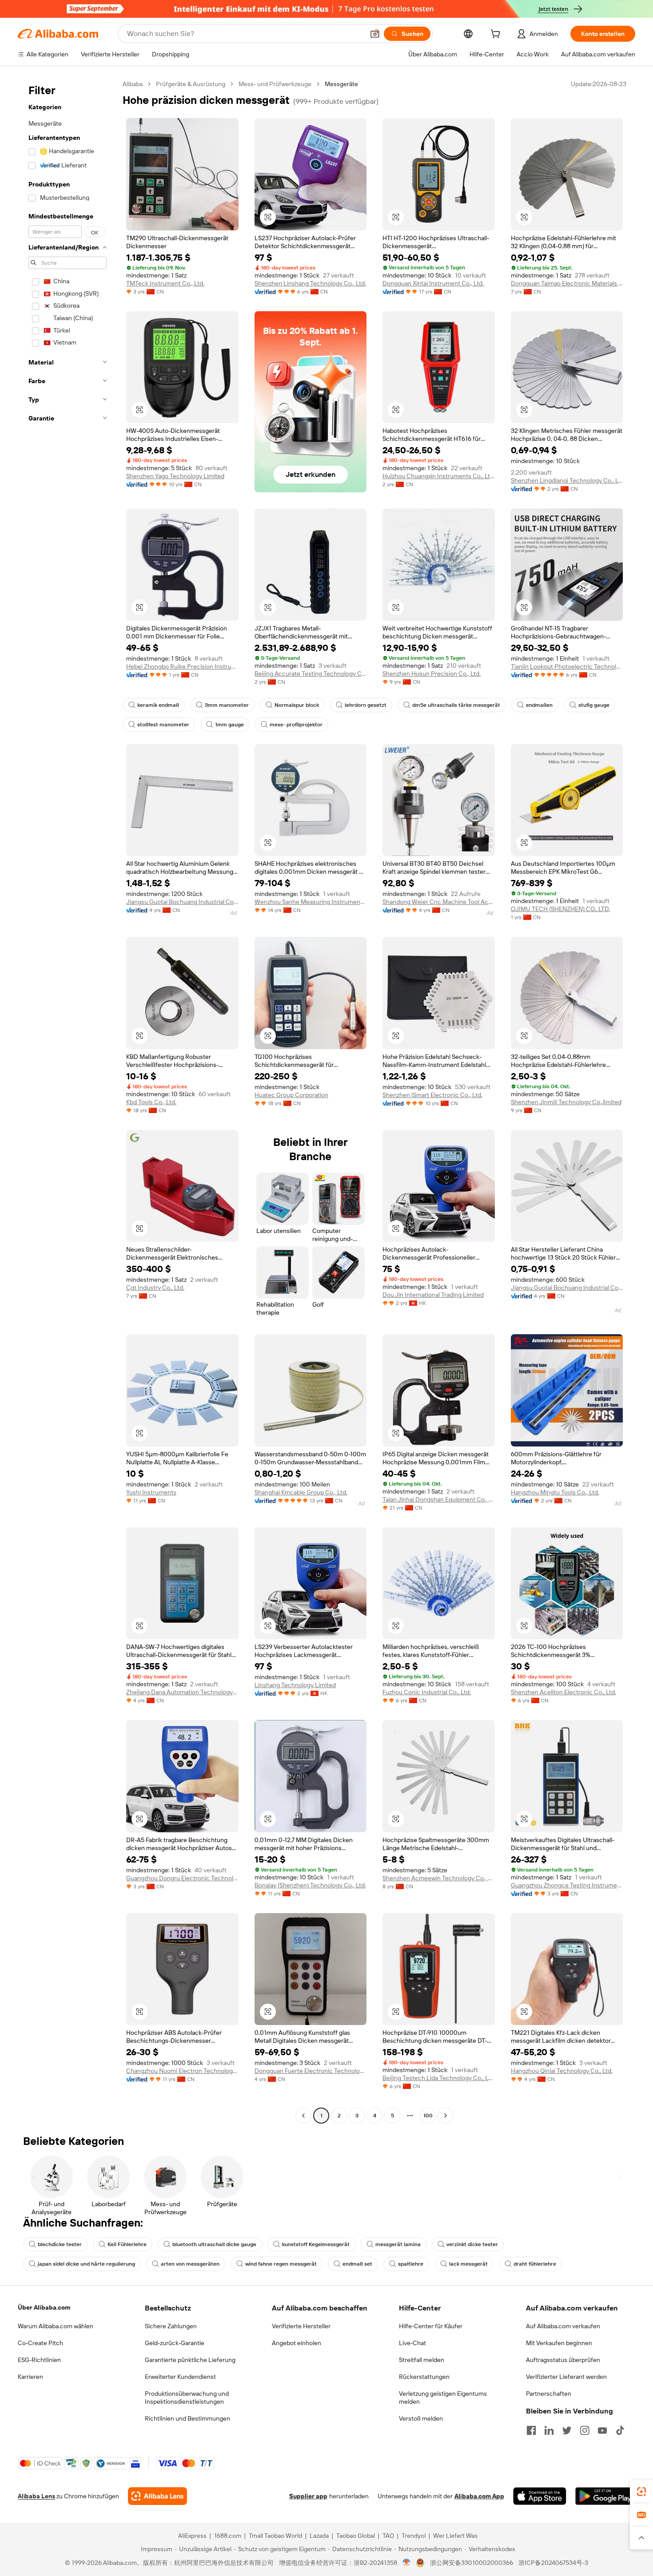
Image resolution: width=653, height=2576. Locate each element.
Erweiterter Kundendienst (180, 2377)
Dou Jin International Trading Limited (433, 1295)
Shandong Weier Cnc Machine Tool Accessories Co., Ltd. (439, 902)
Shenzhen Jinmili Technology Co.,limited (566, 1102)
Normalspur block (297, 705)
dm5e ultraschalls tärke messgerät (456, 705)
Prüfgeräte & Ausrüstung (191, 84)
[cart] (497, 35)
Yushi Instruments (151, 1492)
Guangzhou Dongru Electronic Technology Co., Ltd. (182, 1878)
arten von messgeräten (190, 2264)
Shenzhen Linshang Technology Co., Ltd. (310, 283)
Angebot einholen (297, 2343)
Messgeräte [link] (341, 84)
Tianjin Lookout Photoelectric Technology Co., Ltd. (567, 666)
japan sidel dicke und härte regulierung (86, 2264)
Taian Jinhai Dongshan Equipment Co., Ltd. (439, 1499)
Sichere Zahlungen (171, 2326)
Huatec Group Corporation (291, 1095)
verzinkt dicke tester (472, 2244)
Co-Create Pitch (40, 2343)
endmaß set (357, 2264)
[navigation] (68, 1101)
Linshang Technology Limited (295, 1685)
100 (428, 2116)
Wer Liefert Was (455, 2536)
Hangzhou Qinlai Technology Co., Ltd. (562, 2071)
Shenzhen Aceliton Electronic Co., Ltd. (563, 1692)
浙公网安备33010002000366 (472, 2563)
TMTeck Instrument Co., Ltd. (165, 283)
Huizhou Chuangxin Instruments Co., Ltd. (439, 476)
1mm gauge (229, 725)
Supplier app (308, 2496)
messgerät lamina (398, 2244)
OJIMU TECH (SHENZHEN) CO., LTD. (560, 909)
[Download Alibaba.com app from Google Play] (605, 2496)
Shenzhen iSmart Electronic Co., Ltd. (432, 1095)
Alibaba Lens (36, 2496)
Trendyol (414, 2536)
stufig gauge (594, 705)
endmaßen (539, 705)
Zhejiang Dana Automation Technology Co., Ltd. (182, 1692)
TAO (388, 2536)
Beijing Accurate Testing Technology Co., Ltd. (311, 674)
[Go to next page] (446, 2116)
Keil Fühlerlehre (127, 2244)
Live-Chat (412, 2343)
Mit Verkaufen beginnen (559, 2343)
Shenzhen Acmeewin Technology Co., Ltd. (439, 1878)
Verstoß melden (421, 2418)
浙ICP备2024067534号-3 (553, 2563)
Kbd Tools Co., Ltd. (151, 1102)
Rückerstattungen (424, 2377)
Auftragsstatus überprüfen (563, 2360)
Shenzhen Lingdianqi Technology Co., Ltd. (567, 480)
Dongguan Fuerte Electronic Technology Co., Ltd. (311, 2071)
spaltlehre (411, 2264)
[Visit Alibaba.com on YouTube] (602, 2430)
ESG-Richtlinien (39, 2360)
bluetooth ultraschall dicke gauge (214, 2244)
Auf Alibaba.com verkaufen (563, 2326)
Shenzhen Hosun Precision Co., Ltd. (432, 674)
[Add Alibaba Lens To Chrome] (157, 2496)
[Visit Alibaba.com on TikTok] (620, 2430)
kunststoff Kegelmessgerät (316, 2244)
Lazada (319, 2536)
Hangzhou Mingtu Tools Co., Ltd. (555, 1492)
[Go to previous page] (303, 2116)
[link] (641, 2492)
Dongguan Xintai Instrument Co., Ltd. (433, 283)
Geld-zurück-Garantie (175, 2343)
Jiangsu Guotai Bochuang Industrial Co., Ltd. (182, 902)
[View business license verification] (407, 2563)
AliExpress (192, 2536)
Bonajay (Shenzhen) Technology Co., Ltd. (310, 1885)
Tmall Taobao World (275, 2536)
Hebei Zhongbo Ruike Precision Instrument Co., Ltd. (182, 666)
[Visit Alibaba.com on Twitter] (567, 2430)
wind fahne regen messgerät (281, 2264)
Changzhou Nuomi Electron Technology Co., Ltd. (182, 2071)
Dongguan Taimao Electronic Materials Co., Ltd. (567, 283)
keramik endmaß (158, 705)
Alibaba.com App (479, 2496)
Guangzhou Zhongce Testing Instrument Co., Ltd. (567, 1885)
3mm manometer (227, 705)
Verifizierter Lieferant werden (566, 2377)
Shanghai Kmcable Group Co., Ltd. (301, 1492)
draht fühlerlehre (535, 2264)
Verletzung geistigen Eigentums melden (443, 2398)
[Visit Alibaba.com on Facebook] (531, 2430)
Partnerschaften (549, 2394)
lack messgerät (468, 2264)
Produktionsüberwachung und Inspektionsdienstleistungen (187, 2398)
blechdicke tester (60, 2244)
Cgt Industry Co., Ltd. (155, 1288)
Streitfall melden (422, 2360)
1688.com (228, 2536)
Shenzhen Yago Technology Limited (175, 476)
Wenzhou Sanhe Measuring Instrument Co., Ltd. (311, 902)
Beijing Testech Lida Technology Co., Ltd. (439, 2078)
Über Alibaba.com (44, 2307)
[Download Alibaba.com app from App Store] (540, 2496)
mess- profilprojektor (296, 725)
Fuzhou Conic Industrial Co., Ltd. (427, 1692)
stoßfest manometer (163, 725)
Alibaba (133, 84)
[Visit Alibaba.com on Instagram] (585, 2430)
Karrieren (30, 2377)
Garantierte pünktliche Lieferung (190, 2360)
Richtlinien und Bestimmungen (187, 2418)
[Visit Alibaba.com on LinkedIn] (549, 2430)
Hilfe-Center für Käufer (431, 2326)
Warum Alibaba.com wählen (56, 2326)
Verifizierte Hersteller (301, 2326)
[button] (375, 34)
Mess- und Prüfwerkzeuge (275, 84)
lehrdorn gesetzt (366, 705)
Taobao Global (356, 2536)
